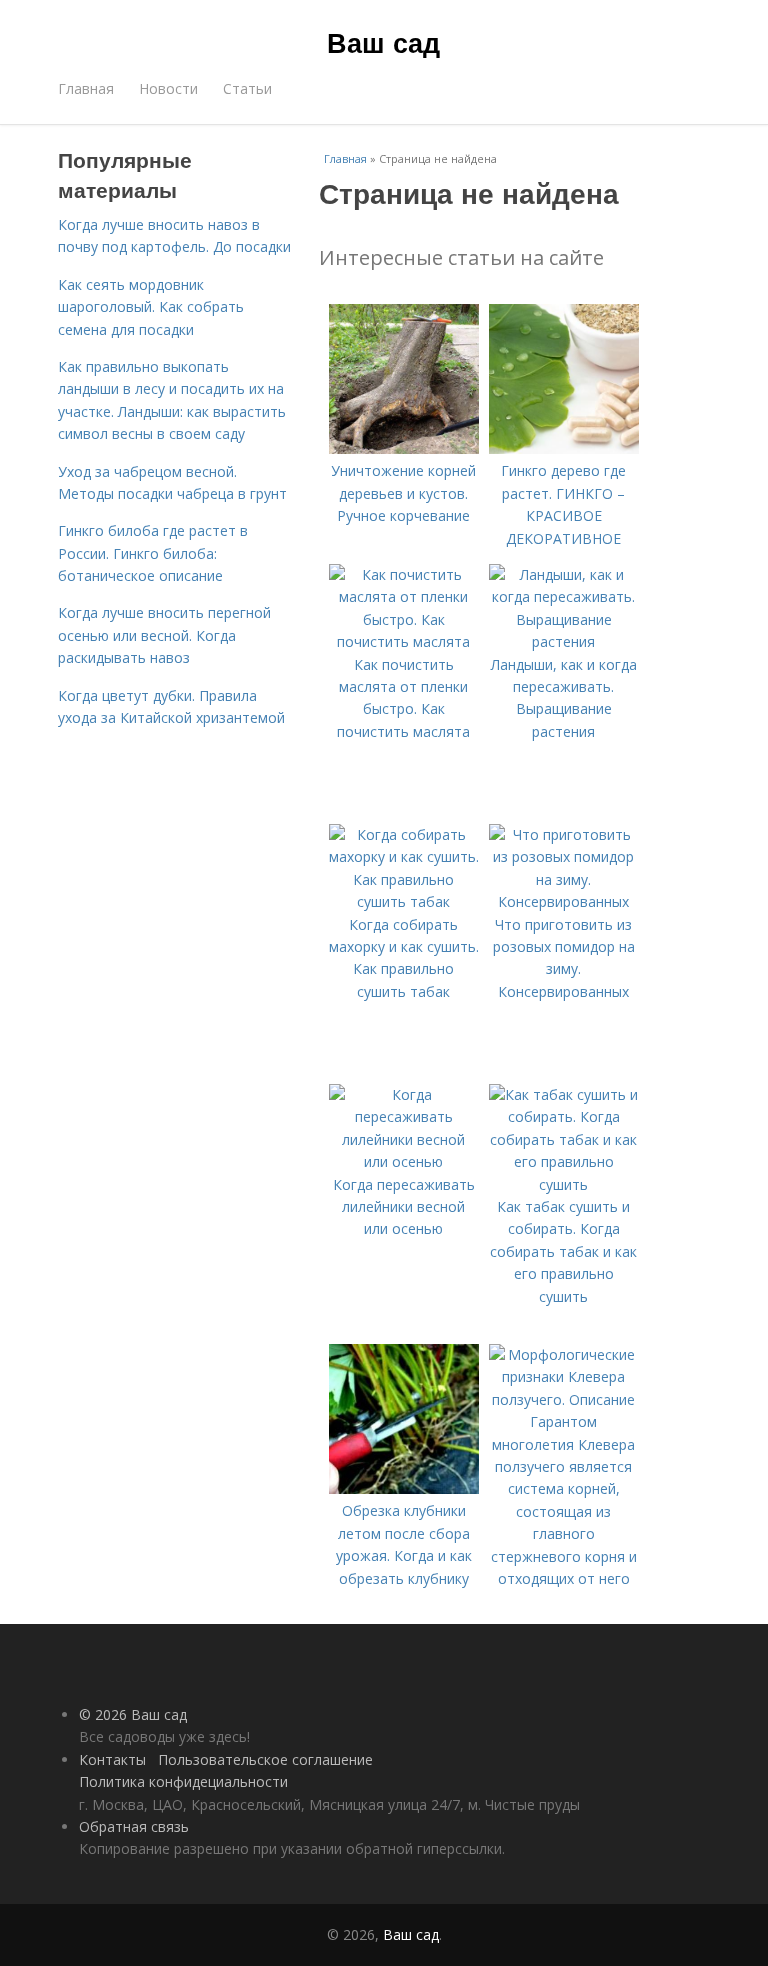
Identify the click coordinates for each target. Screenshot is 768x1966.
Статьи (247, 88)
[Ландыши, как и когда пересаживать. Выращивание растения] (564, 641)
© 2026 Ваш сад (133, 1714)
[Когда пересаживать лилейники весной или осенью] (404, 1161)
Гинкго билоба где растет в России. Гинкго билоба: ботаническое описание (153, 553)
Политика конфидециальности (183, 1781)
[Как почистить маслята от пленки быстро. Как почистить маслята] (404, 641)
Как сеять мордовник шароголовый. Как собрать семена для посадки (151, 307)
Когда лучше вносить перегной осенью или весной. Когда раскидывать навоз (164, 635)
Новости (168, 88)
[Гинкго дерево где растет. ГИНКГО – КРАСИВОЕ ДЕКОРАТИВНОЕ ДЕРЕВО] (564, 448)
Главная (86, 88)
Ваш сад (383, 42)
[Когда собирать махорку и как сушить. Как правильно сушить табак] (404, 901)
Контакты (112, 1759)
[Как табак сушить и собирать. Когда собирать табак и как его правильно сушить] (564, 1184)
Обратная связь (134, 1826)
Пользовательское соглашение (265, 1759)
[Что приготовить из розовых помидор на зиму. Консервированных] (564, 901)
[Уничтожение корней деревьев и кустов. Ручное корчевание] (404, 448)
